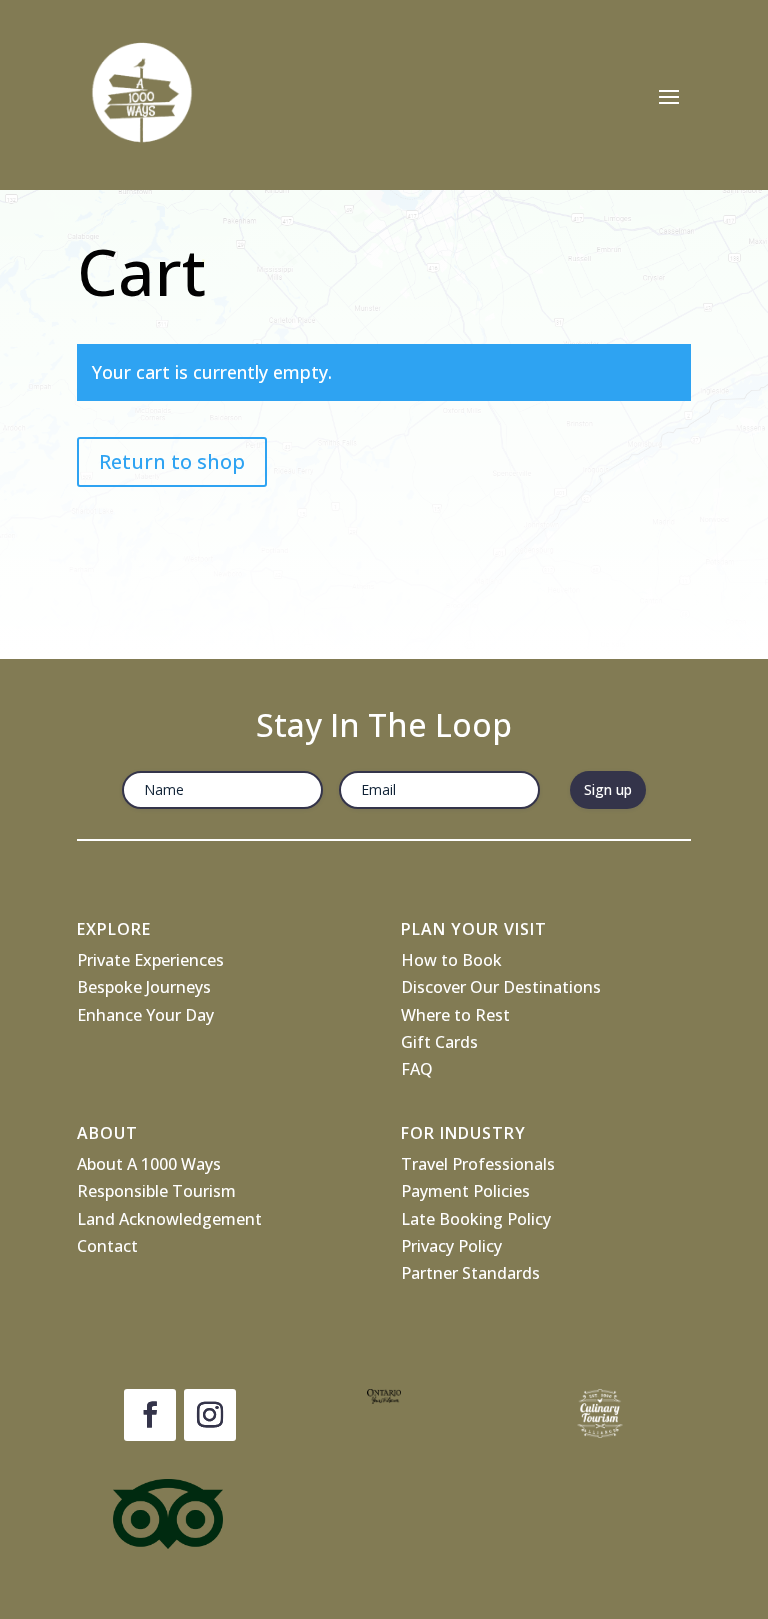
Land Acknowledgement (169, 1219)
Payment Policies (465, 1191)
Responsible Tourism (156, 1191)
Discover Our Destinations (501, 987)
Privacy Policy (451, 1246)
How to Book (451, 960)
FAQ (417, 1069)
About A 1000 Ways (149, 1164)
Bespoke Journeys (144, 987)
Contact (107, 1246)
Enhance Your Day (145, 1015)
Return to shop (172, 461)
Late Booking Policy (476, 1219)
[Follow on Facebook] (150, 1415)
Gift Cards (439, 1042)
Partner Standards (470, 1273)
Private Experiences (150, 960)
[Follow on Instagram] (210, 1415)
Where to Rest (455, 1015)
